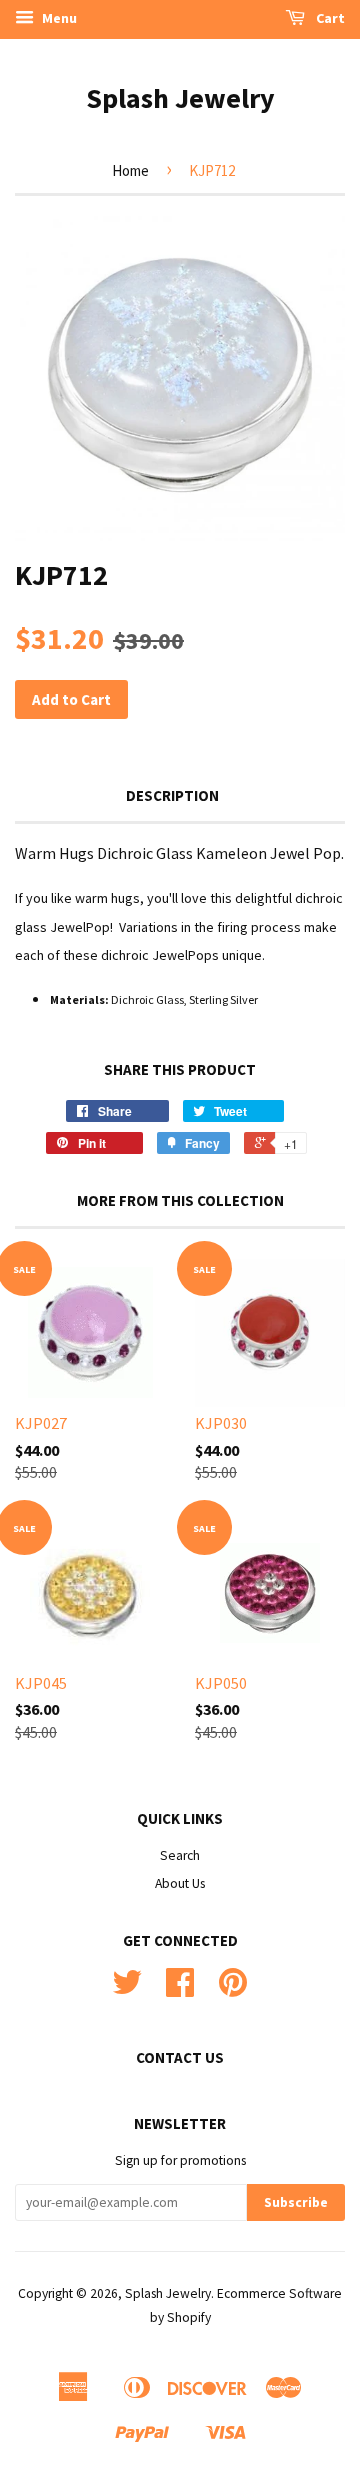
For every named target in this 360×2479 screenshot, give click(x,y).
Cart (329, 18)
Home (130, 170)
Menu (58, 18)
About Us (180, 1883)
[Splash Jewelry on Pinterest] (233, 1989)
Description (172, 795)
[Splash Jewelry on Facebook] (180, 1989)
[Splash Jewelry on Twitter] (127, 1989)
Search (180, 1855)
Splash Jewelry (180, 98)
